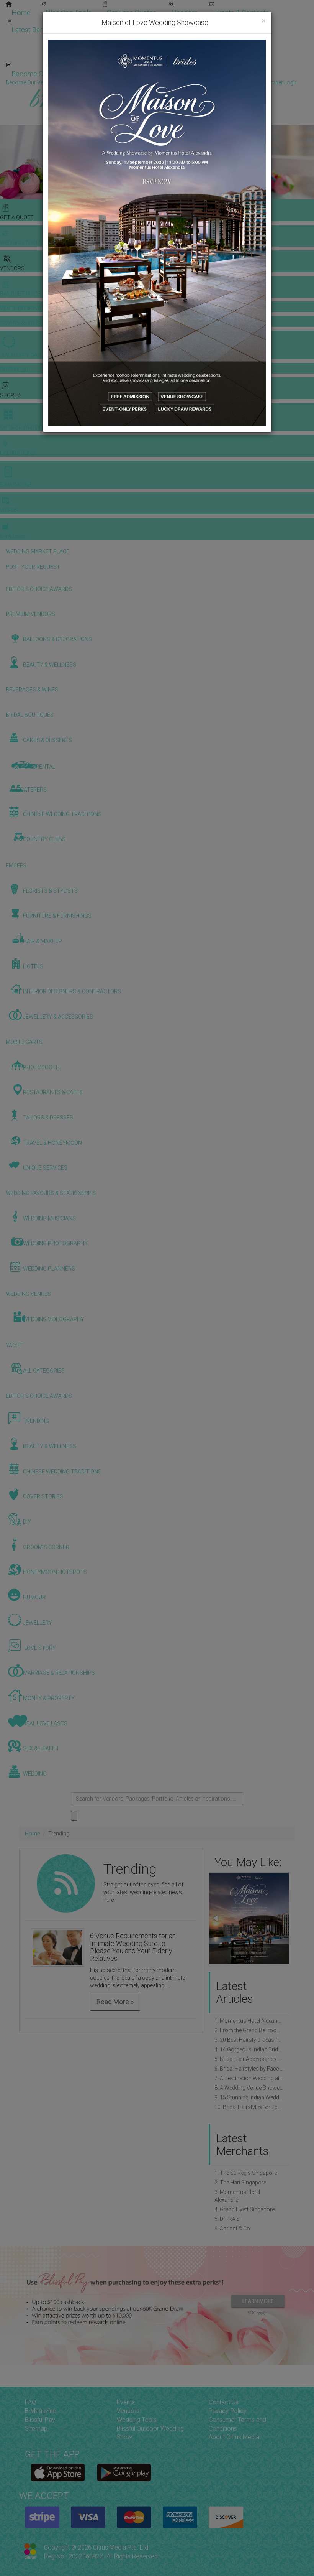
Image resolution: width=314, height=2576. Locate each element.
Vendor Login (110, 74)
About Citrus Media (234, 2437)
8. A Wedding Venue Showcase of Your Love (249, 2088)
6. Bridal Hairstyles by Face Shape (249, 2069)
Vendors (185, 12)
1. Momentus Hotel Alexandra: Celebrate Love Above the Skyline (249, 2021)
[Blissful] (58, 2472)
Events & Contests (241, 12)
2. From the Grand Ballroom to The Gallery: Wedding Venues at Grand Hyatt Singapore (249, 2030)
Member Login (249, 74)
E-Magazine (164, 57)
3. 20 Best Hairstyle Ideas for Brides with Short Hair (249, 2040)
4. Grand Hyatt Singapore (244, 2209)
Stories (115, 39)
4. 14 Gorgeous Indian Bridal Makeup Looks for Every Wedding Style (249, 2049)
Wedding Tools (69, 12)
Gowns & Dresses (191, 22)
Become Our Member (178, 74)
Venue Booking (126, 22)
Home (21, 12)
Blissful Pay (40, 2420)
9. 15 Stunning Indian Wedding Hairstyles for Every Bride (249, 2097)
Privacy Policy (228, 2411)
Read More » (115, 2002)
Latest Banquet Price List (50, 30)
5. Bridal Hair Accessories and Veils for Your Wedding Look (249, 2059)
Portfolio (247, 22)
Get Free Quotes (132, 12)
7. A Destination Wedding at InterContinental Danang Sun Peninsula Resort (249, 2078)
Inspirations (232, 39)
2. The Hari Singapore (240, 2183)
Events (126, 2402)
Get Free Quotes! (184, 82)
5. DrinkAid (227, 2219)
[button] (282, 1918)
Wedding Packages (226, 57)
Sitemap (36, 2429)
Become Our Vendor (43, 74)
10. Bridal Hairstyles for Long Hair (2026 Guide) (249, 2107)
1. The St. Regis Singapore (246, 2173)
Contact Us (224, 2402)
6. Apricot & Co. (233, 2229)
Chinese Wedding (172, 39)
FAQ (30, 2402)
